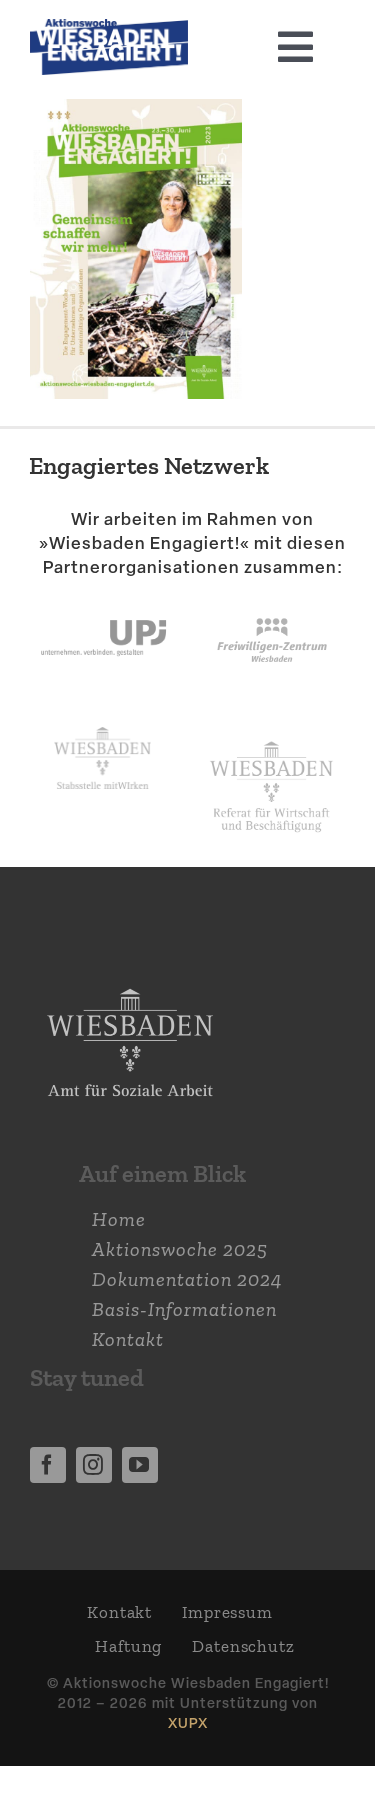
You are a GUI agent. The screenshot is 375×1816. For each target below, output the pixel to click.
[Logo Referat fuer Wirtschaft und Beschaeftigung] (271, 737)
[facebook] (48, 1465)
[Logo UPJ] (103, 600)
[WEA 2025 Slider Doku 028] (109, 29)
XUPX (188, 1722)
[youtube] (140, 1465)
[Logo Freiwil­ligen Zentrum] (272, 600)
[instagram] (94, 1465)
